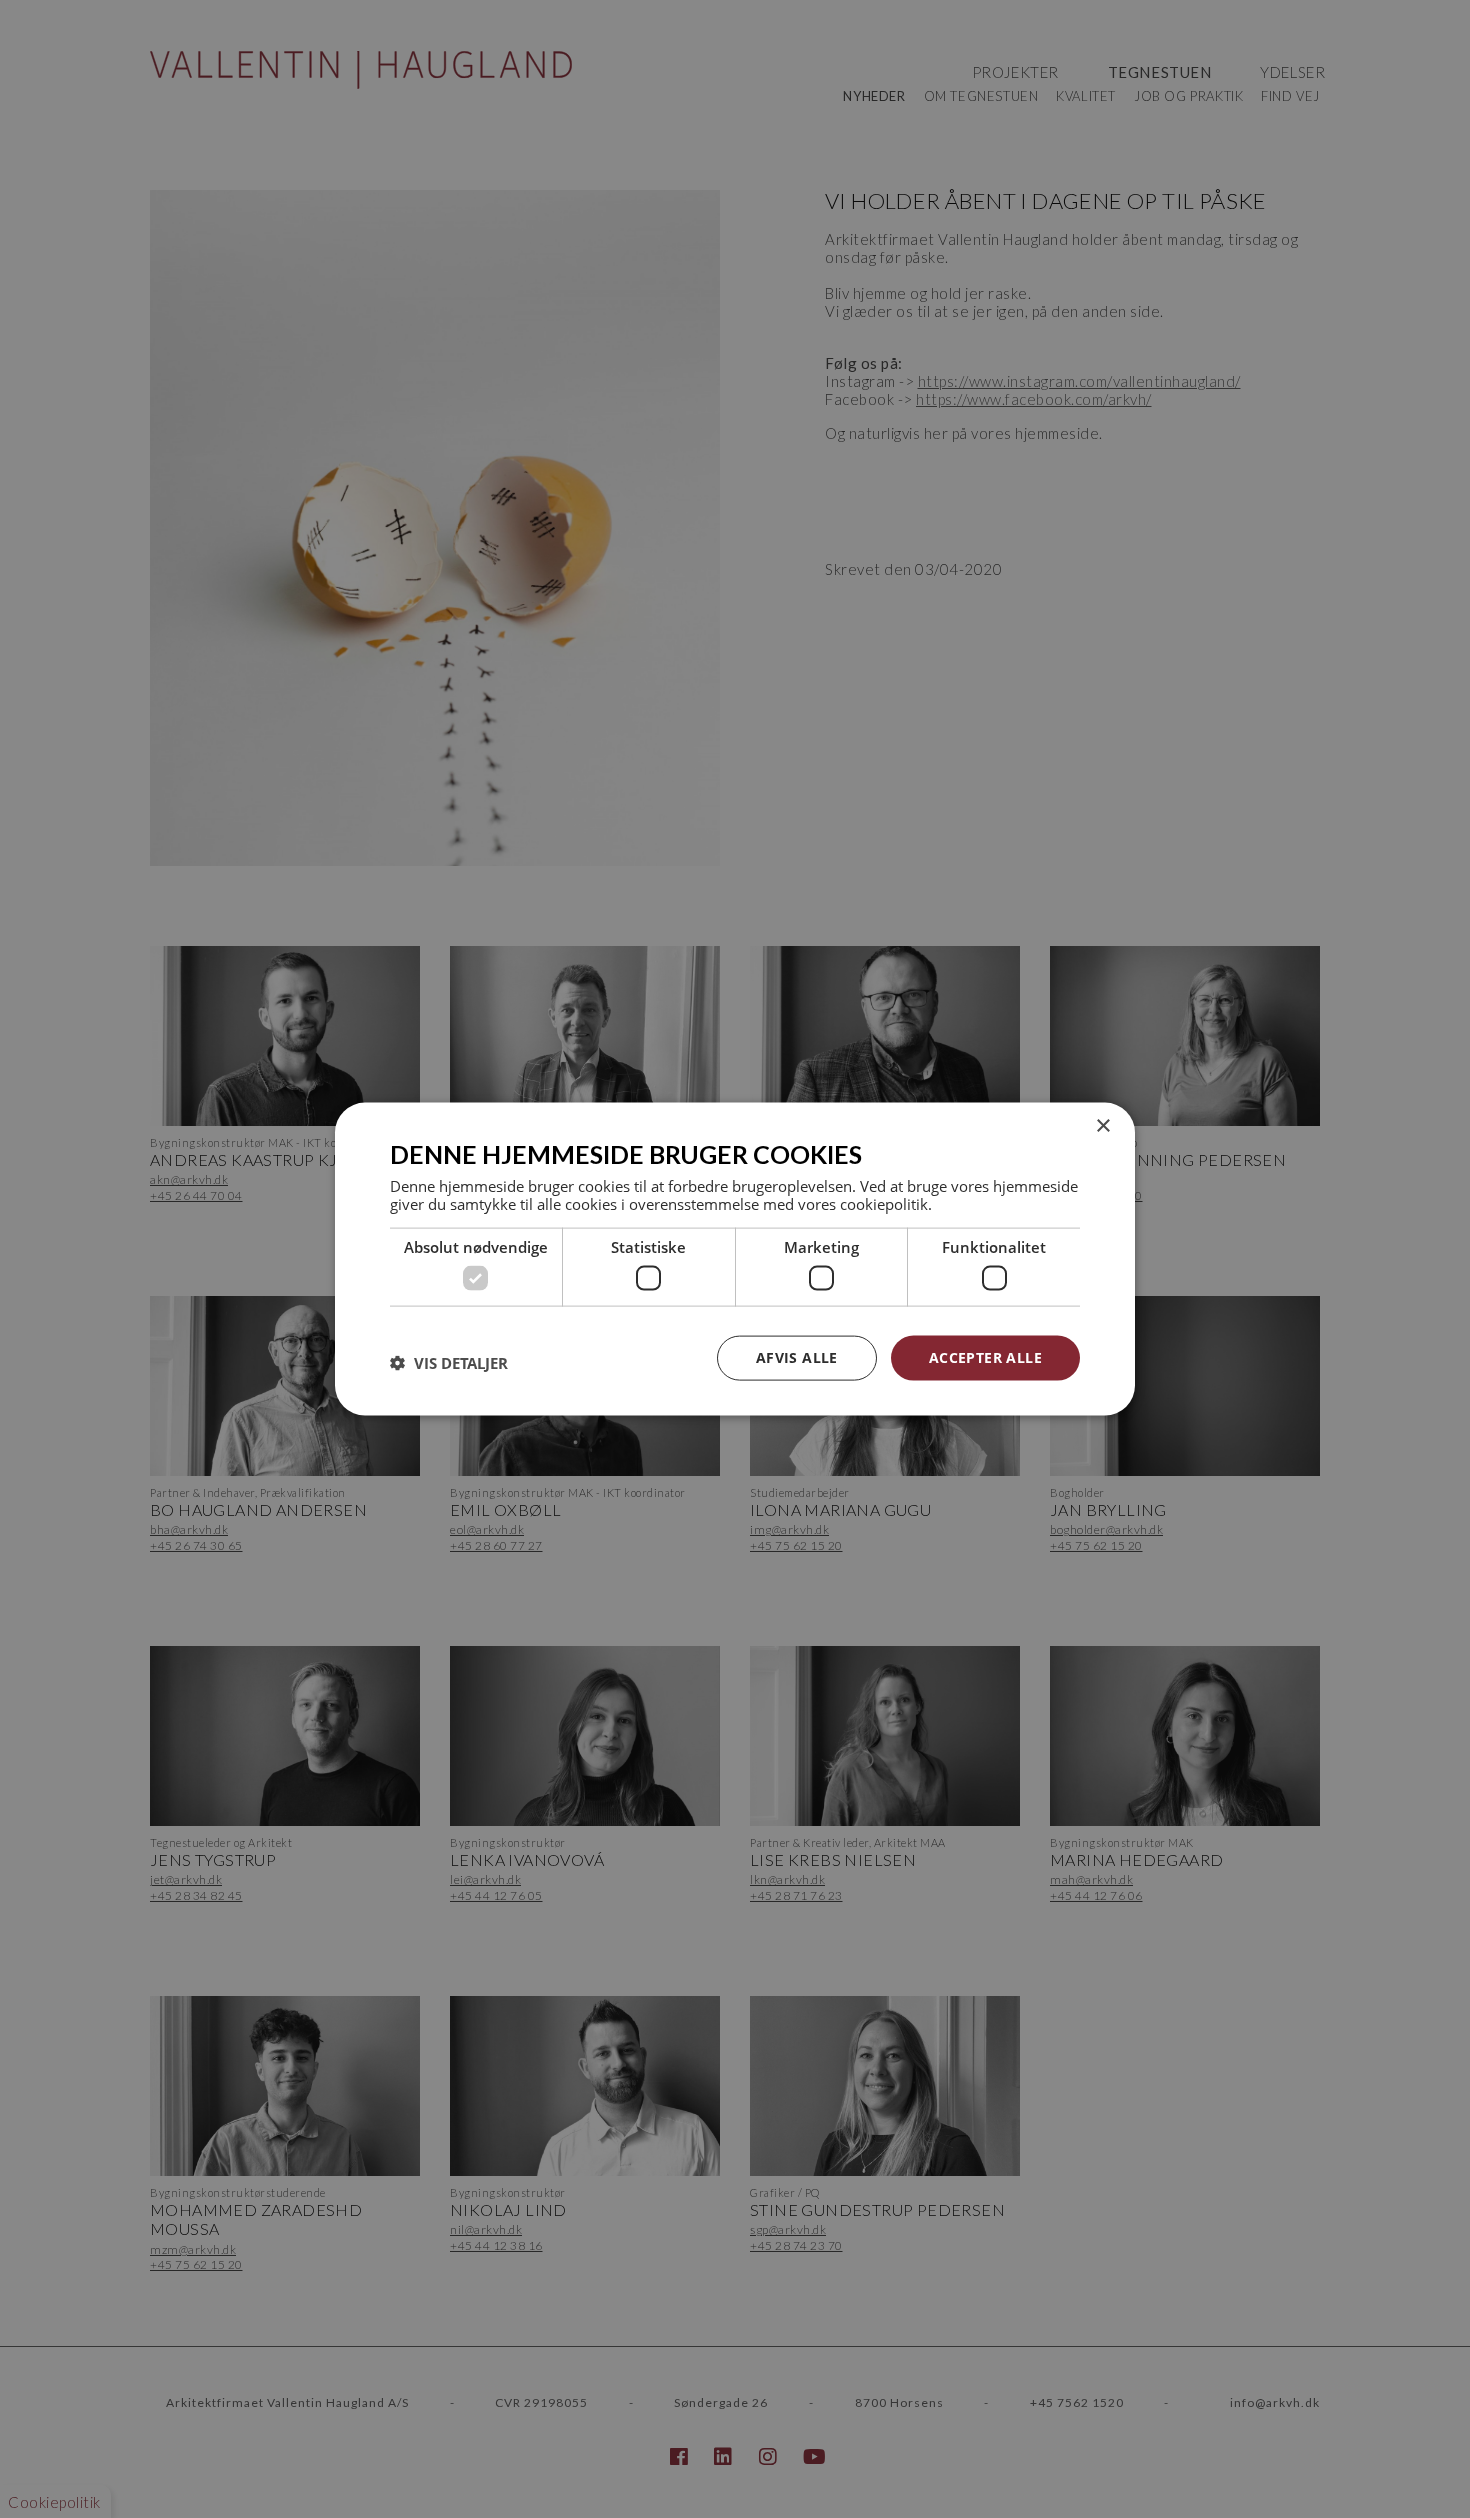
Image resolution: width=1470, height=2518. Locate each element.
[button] (449, 1363)
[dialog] (735, 1259)
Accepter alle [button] (985, 1357)
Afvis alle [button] (797, 1357)
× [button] (1102, 1126)
